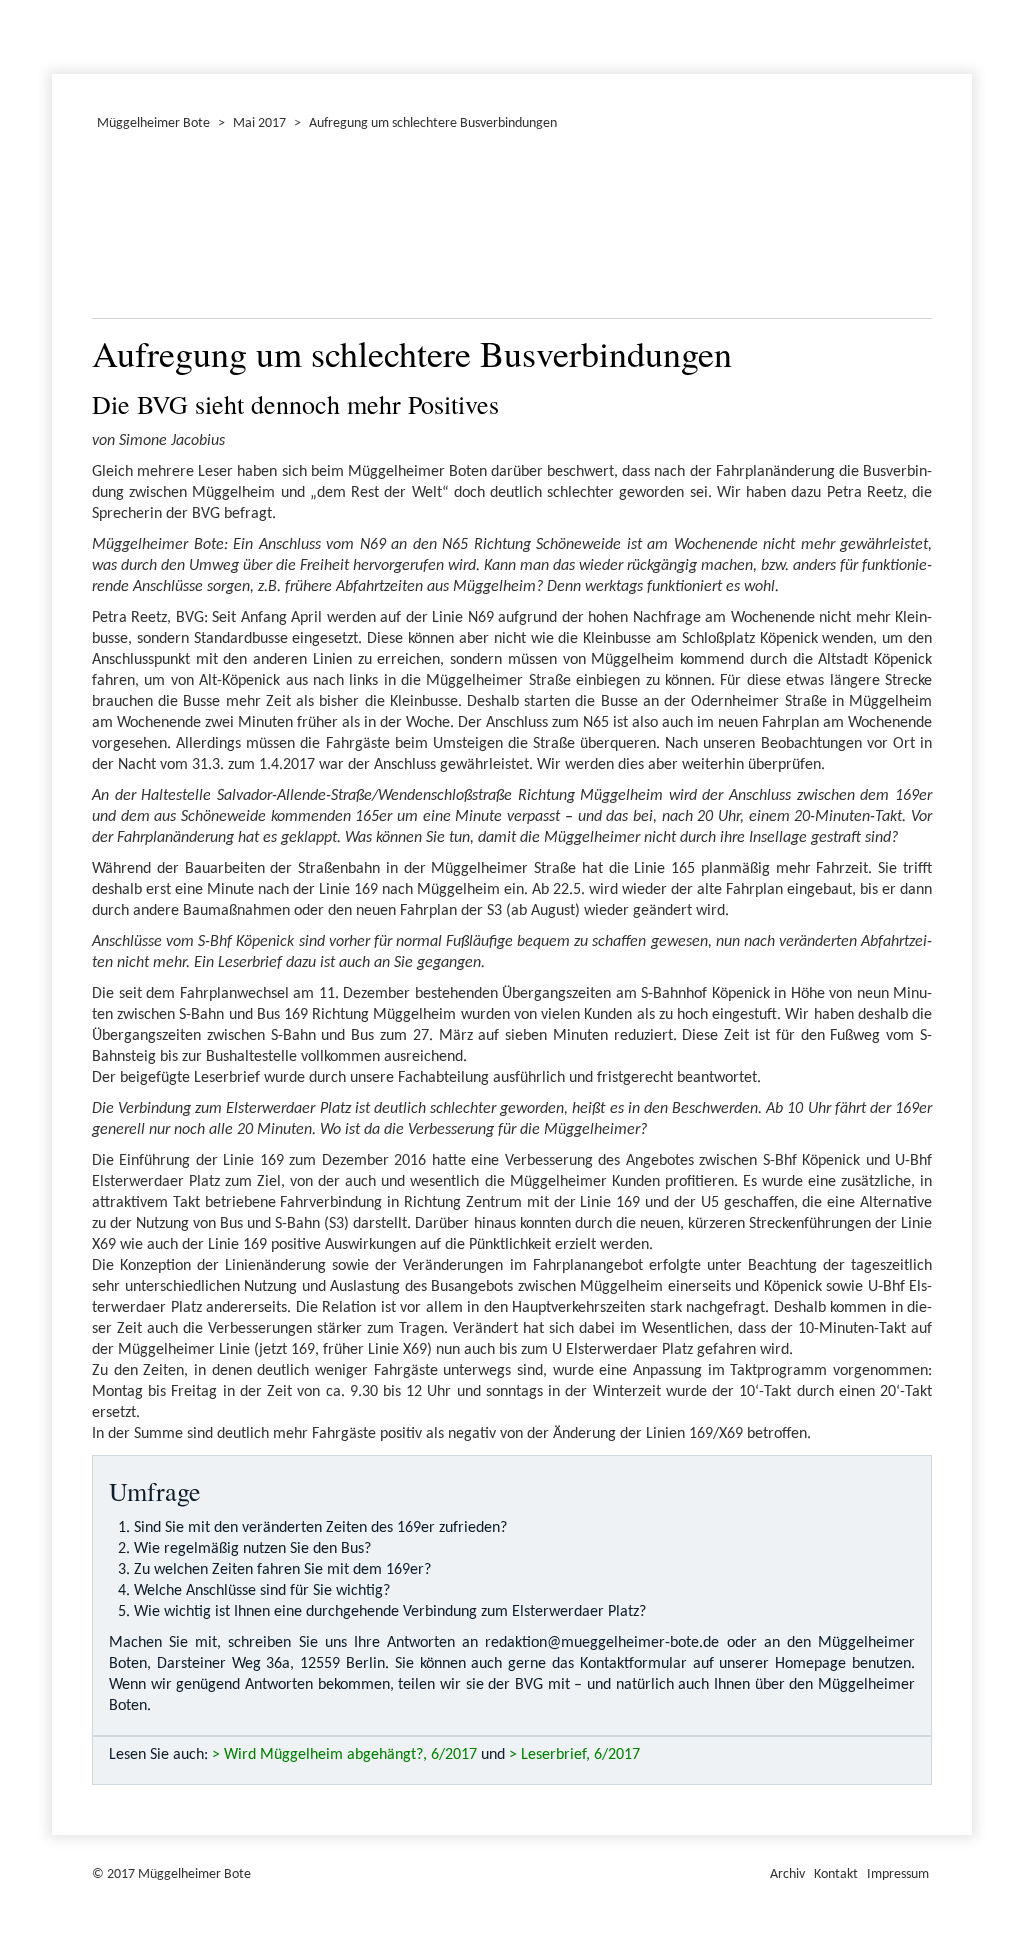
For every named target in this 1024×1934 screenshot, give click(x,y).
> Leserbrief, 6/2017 (574, 1755)
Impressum (898, 1874)
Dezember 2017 (61, 34)
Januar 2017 (55, 34)
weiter (905, 230)
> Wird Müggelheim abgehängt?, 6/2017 (344, 1755)
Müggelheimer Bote (963, 2)
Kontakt (836, 1874)
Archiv (787, 1874)
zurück (119, 230)
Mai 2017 (259, 123)
